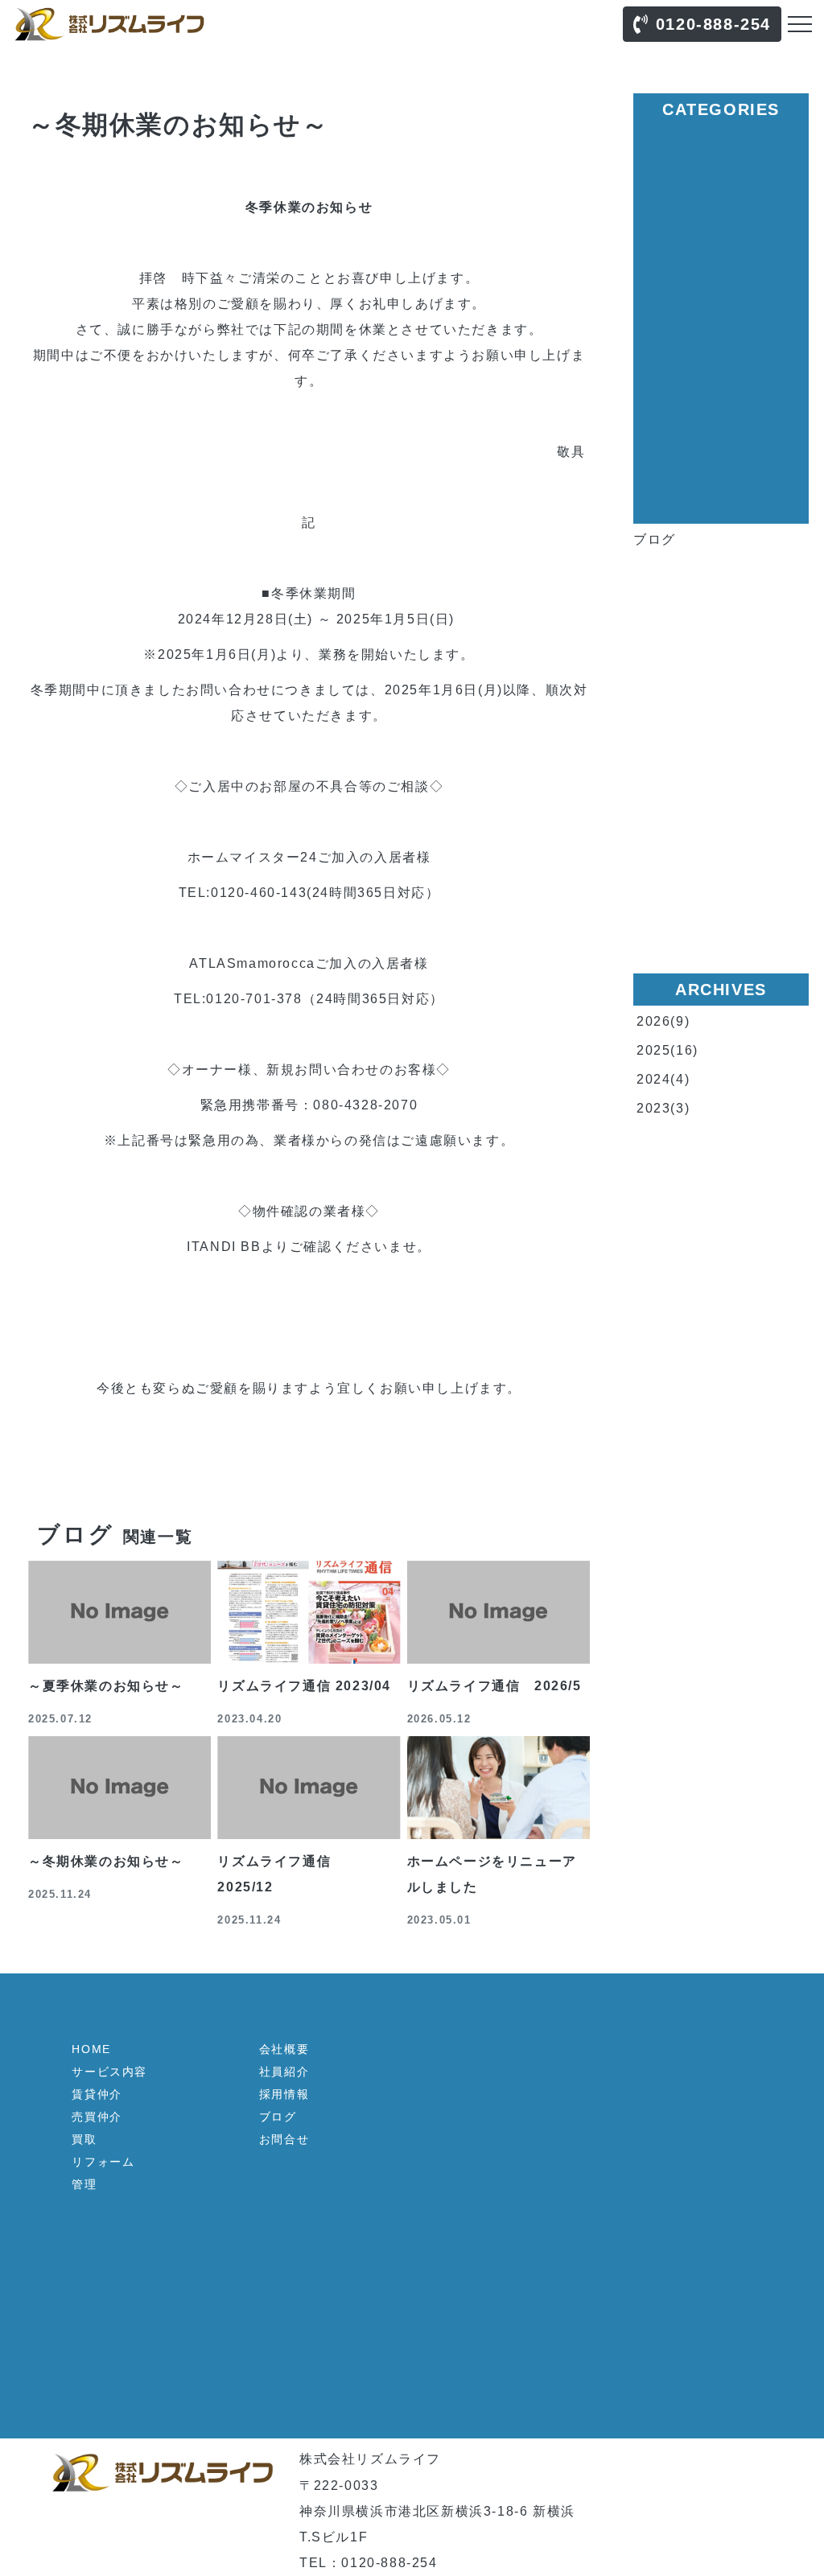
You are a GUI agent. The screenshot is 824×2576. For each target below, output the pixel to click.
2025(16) (667, 1050)
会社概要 (284, 2049)
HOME (91, 2049)
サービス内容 (109, 2072)
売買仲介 (97, 2117)
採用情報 (284, 2094)
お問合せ (284, 2139)
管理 (84, 2184)
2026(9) (663, 1021)
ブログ (655, 539)
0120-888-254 (389, 2563)
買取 (84, 2139)
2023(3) (663, 1108)
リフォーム (103, 2162)
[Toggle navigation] (800, 24)
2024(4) (663, 1079)
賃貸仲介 (97, 2094)
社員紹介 (284, 2072)
